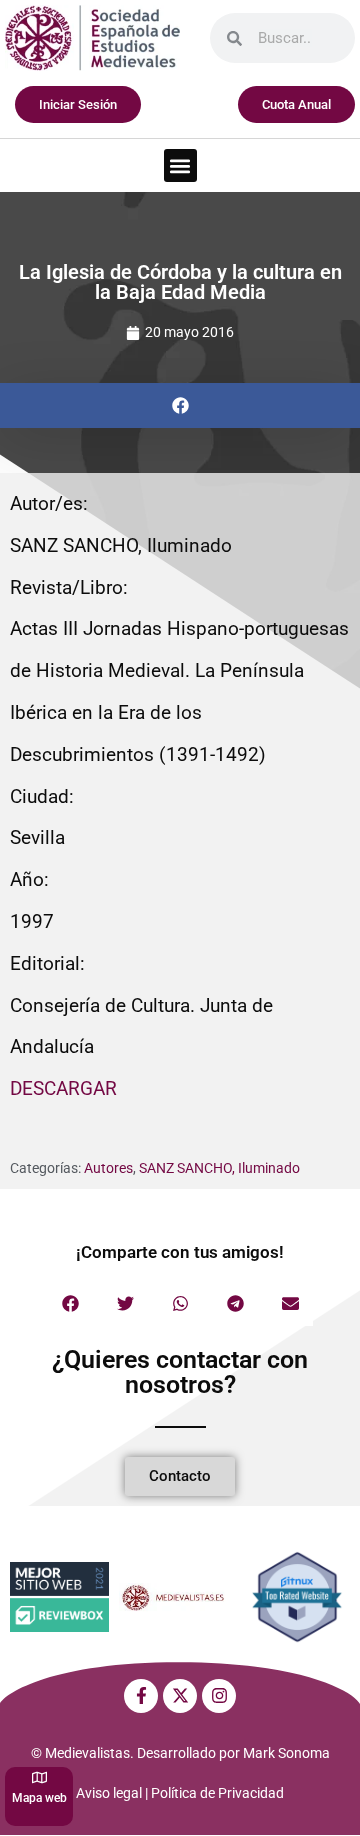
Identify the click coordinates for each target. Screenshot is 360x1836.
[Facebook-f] (141, 1696)
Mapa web (39, 1798)
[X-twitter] (180, 1696)
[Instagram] (219, 1696)
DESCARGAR (63, 1088)
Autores (108, 1168)
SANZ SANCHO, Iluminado (219, 1168)
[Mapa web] (39, 1777)
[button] (180, 165)
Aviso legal (109, 1793)
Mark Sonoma (286, 1753)
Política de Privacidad (217, 1793)
